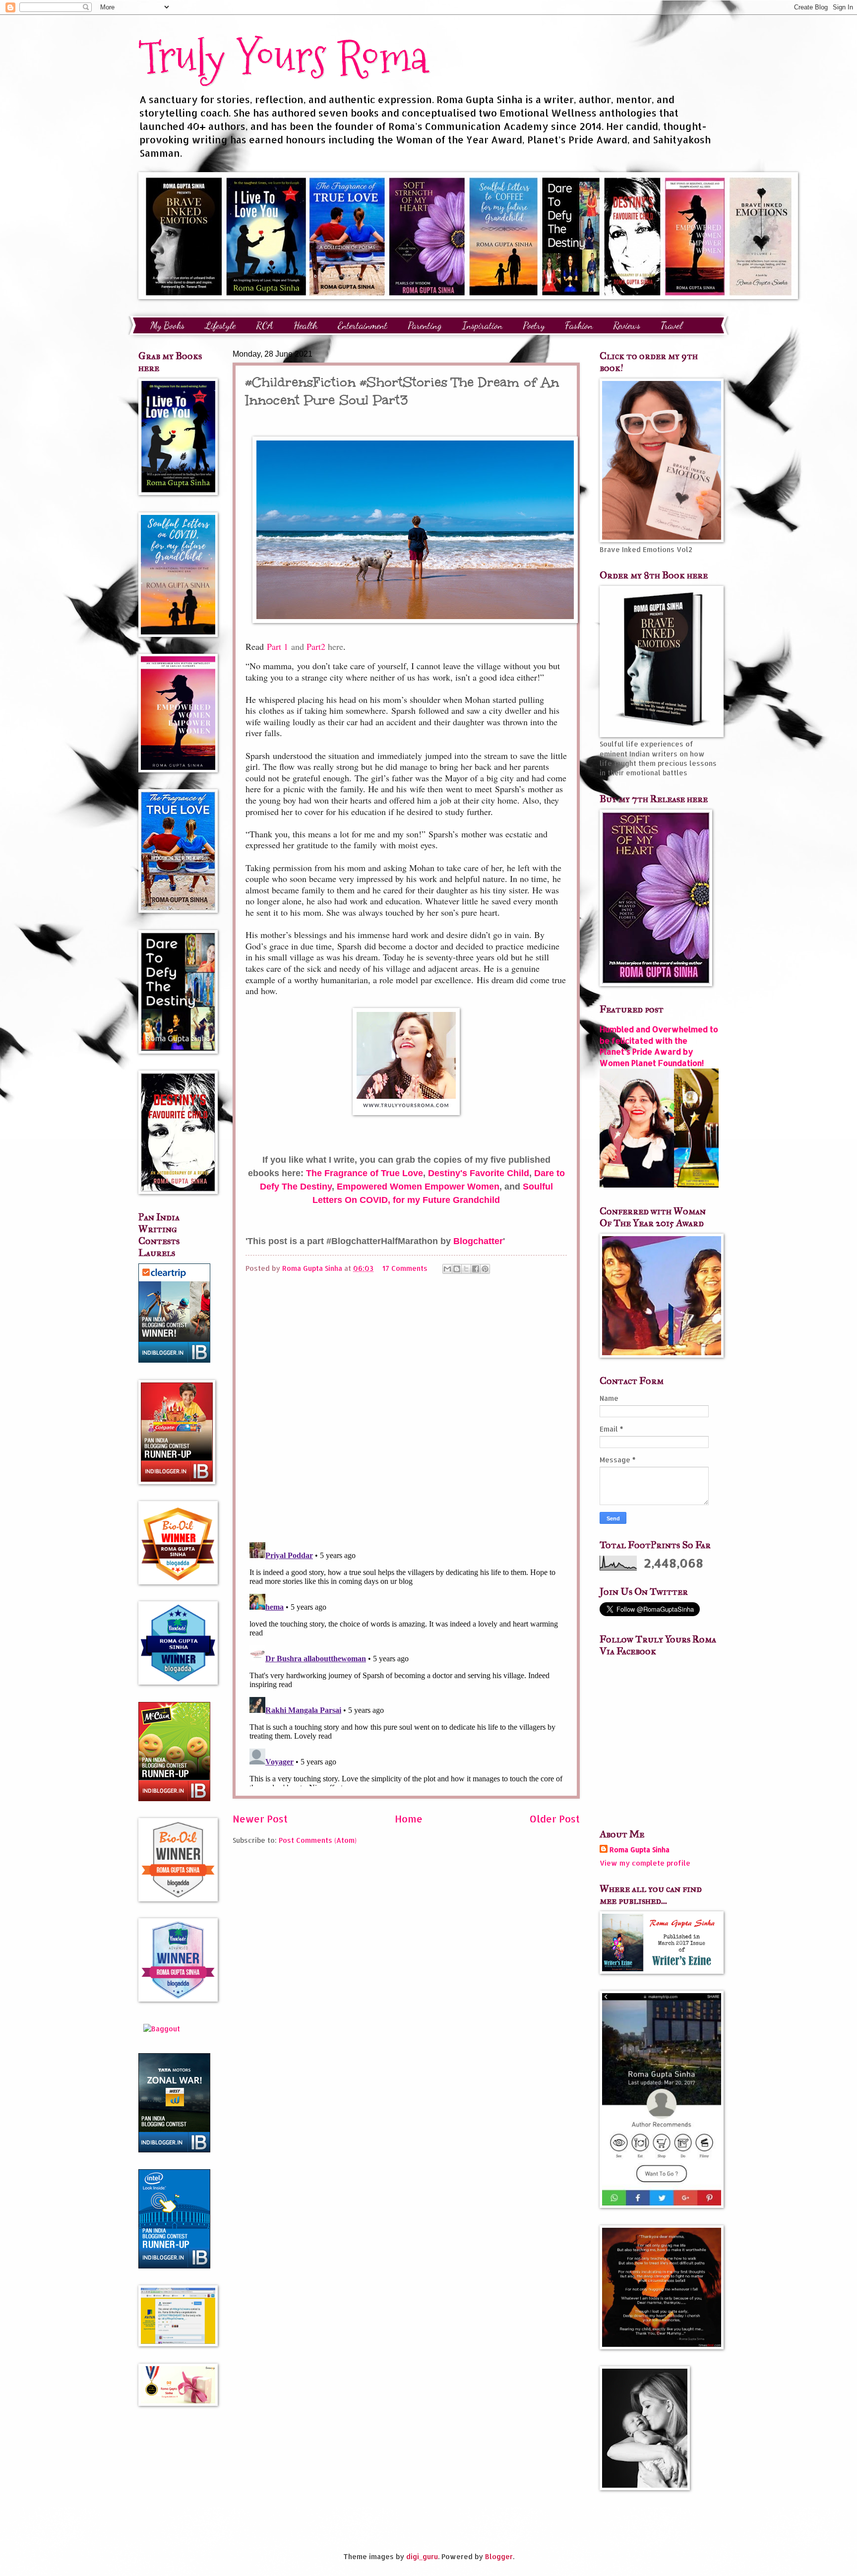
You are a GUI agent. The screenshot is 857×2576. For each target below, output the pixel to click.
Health (306, 325)
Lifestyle (220, 325)
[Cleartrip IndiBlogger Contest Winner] (174, 1360)
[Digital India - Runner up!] (174, 2266)
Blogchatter (478, 1241)
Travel (672, 325)
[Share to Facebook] (476, 1269)
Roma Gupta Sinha (640, 1850)
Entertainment (363, 325)
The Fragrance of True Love (365, 1173)
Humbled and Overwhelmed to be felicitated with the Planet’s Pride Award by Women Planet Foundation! (659, 1046)
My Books (167, 325)
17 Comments (405, 1268)
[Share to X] (466, 1269)
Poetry (534, 325)
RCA (265, 325)
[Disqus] (406, 1406)
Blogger (499, 2556)
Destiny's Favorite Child (479, 1173)
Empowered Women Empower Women (418, 1187)
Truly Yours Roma (283, 57)
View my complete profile (645, 1863)
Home (409, 1819)
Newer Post (260, 1819)
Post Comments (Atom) (318, 1840)
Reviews (627, 325)
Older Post (555, 1819)
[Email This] (447, 1269)
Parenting (425, 325)
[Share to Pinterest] (485, 1269)
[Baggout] (162, 2029)
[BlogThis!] (457, 1269)
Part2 (316, 646)
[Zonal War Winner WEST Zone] (174, 2150)
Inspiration (482, 325)
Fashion (579, 325)
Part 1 (277, 646)
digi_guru (422, 2556)
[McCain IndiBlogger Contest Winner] (174, 1798)
